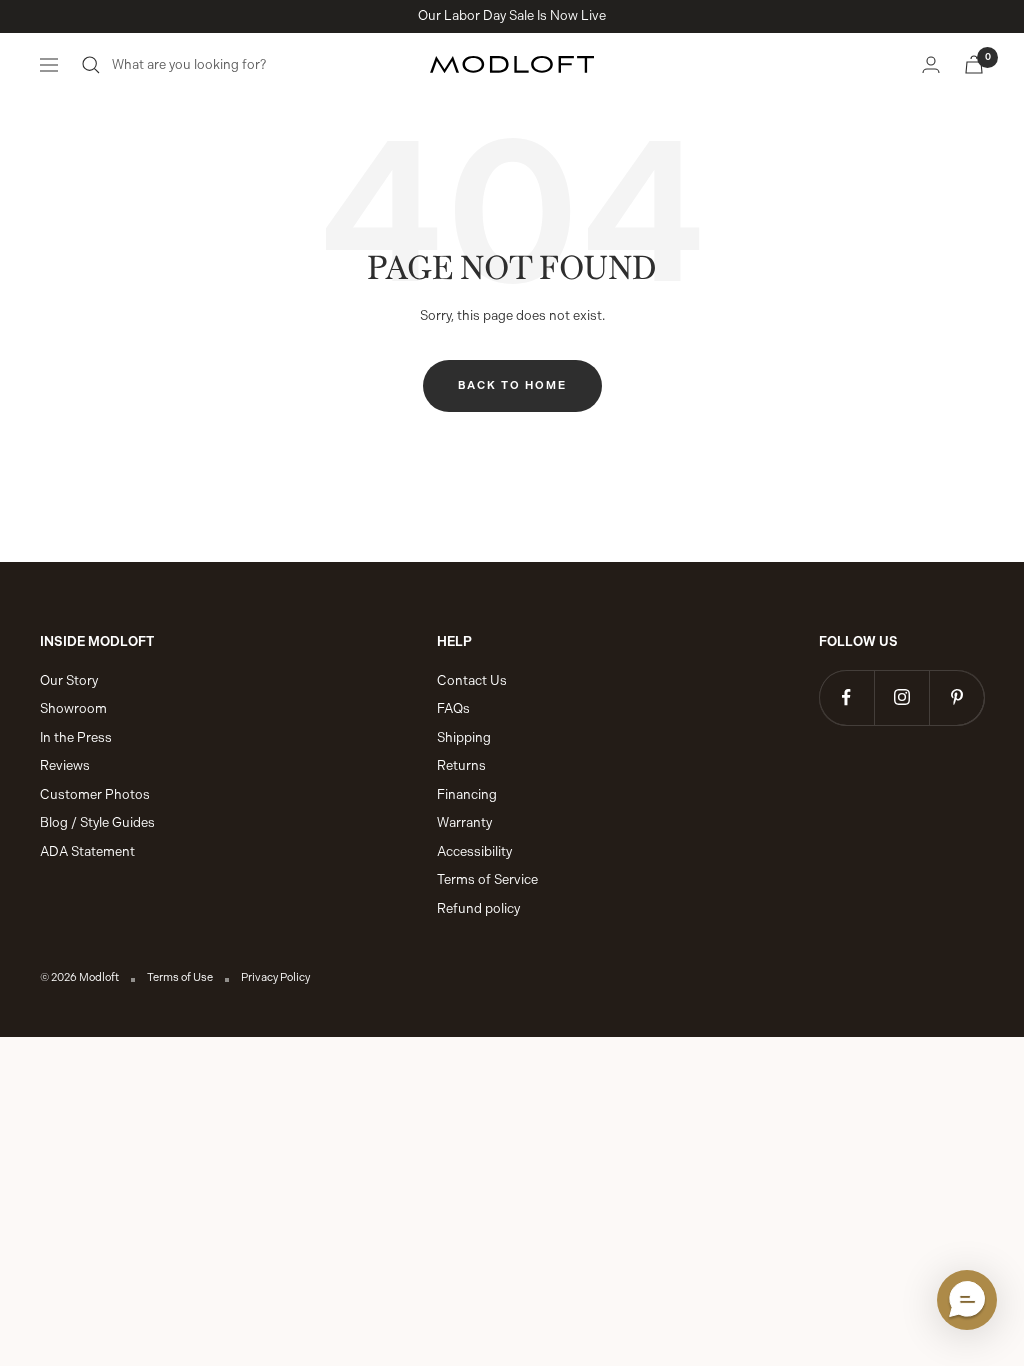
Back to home (512, 385)
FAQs (453, 708)
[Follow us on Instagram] (901, 697)
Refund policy (478, 908)
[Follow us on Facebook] (846, 697)
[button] (967, 1300)
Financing (467, 794)
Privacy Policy (275, 977)
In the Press (76, 737)
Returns (461, 765)
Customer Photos (95, 794)
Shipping (464, 737)
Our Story (69, 680)
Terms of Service (487, 879)
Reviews (65, 765)
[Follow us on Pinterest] (956, 697)
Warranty (464, 822)
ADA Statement (87, 851)
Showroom (73, 708)
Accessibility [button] (474, 851)
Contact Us (472, 680)
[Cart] (974, 64)
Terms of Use (180, 977)
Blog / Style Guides (97, 822)
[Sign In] (931, 64)
